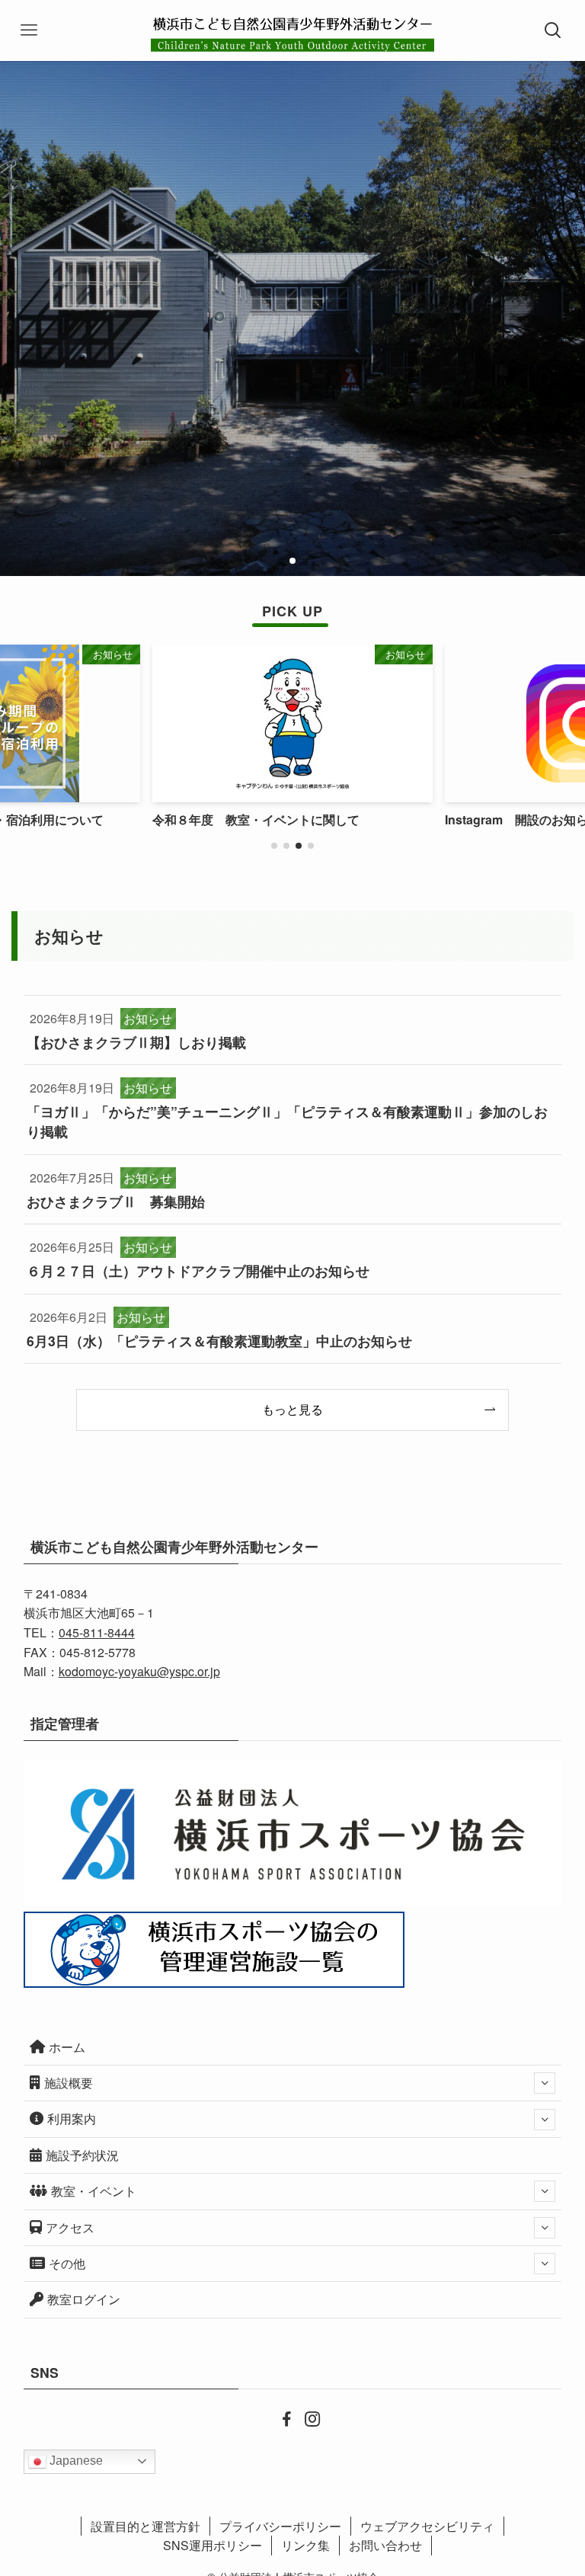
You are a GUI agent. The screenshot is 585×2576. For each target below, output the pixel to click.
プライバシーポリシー (280, 2526)
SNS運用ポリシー (213, 2545)
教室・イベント (94, 2191)
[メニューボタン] (30, 30)
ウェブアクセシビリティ (427, 2526)
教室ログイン (84, 2299)
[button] (280, 561)
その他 (67, 2263)
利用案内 (72, 2118)
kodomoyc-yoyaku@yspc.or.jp (139, 1671)
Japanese (75, 2461)
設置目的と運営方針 (145, 2526)
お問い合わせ (385, 2545)
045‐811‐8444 (97, 1632)
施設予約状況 (82, 2155)
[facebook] (280, 2418)
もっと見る (292, 1409)
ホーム (67, 2047)
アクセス (70, 2227)
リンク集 (305, 2545)
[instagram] (305, 2418)
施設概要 (69, 2083)
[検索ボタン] (555, 30)
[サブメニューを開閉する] (545, 2083)
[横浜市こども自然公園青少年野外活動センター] (292, 30)
